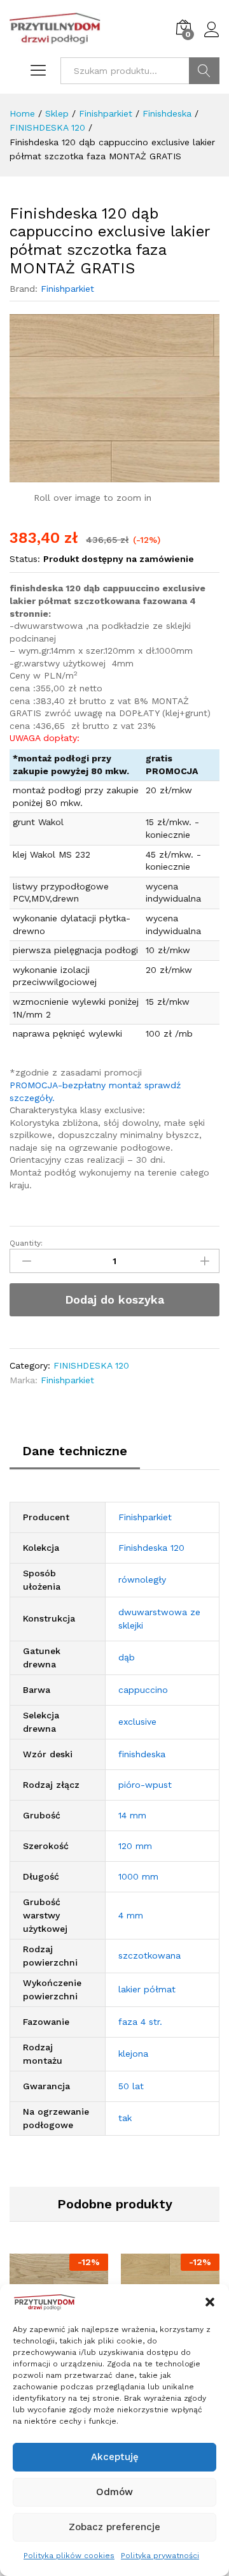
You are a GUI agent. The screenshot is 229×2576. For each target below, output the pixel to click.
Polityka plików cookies (69, 2556)
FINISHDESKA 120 (91, 1365)
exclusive (137, 1722)
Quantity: (26, 1243)
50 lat (131, 2086)
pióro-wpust (145, 1785)
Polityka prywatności (160, 2556)
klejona (133, 2054)
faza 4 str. (140, 2022)
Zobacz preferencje (114, 2527)
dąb (127, 1657)
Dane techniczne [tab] (75, 1451)
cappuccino (143, 1690)
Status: (25, 559)
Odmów (114, 2492)
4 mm (131, 1915)
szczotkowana (149, 1955)
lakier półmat (147, 1989)
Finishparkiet (67, 289)
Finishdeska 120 (151, 1548)
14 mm (132, 1815)
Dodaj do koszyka (114, 1299)
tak (125, 2118)
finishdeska (142, 1754)
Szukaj (204, 71)
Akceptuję (115, 2457)
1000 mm (138, 1876)
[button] (210, 2302)
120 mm (135, 1846)
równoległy (142, 1579)
